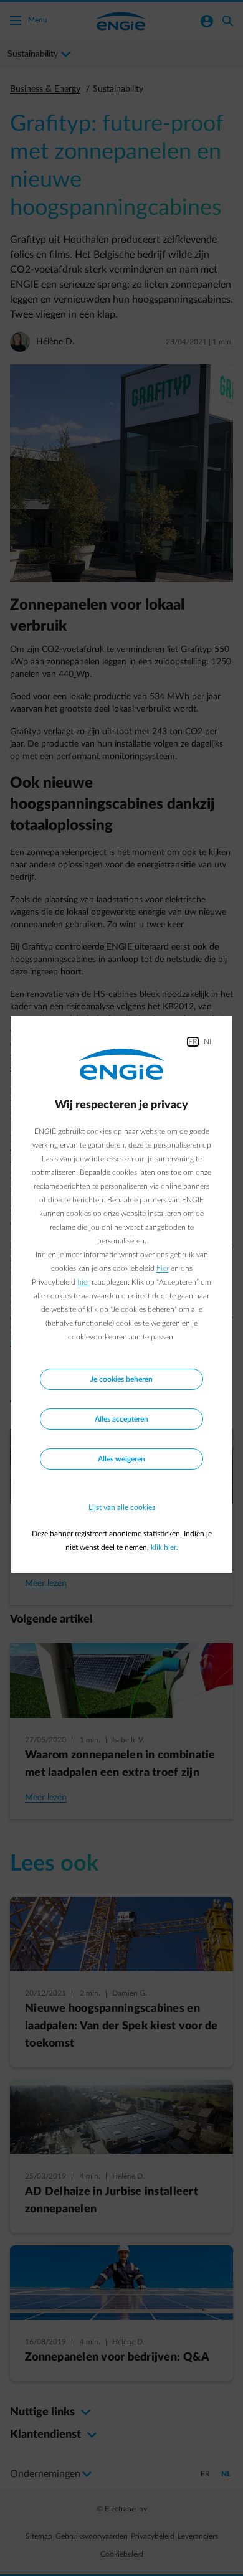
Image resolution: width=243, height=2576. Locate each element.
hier (163, 1268)
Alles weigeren (121, 1459)
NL (208, 1042)
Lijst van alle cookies (122, 1507)
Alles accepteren (121, 1419)
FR (193, 1042)
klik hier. (164, 1547)
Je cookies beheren (121, 1379)
